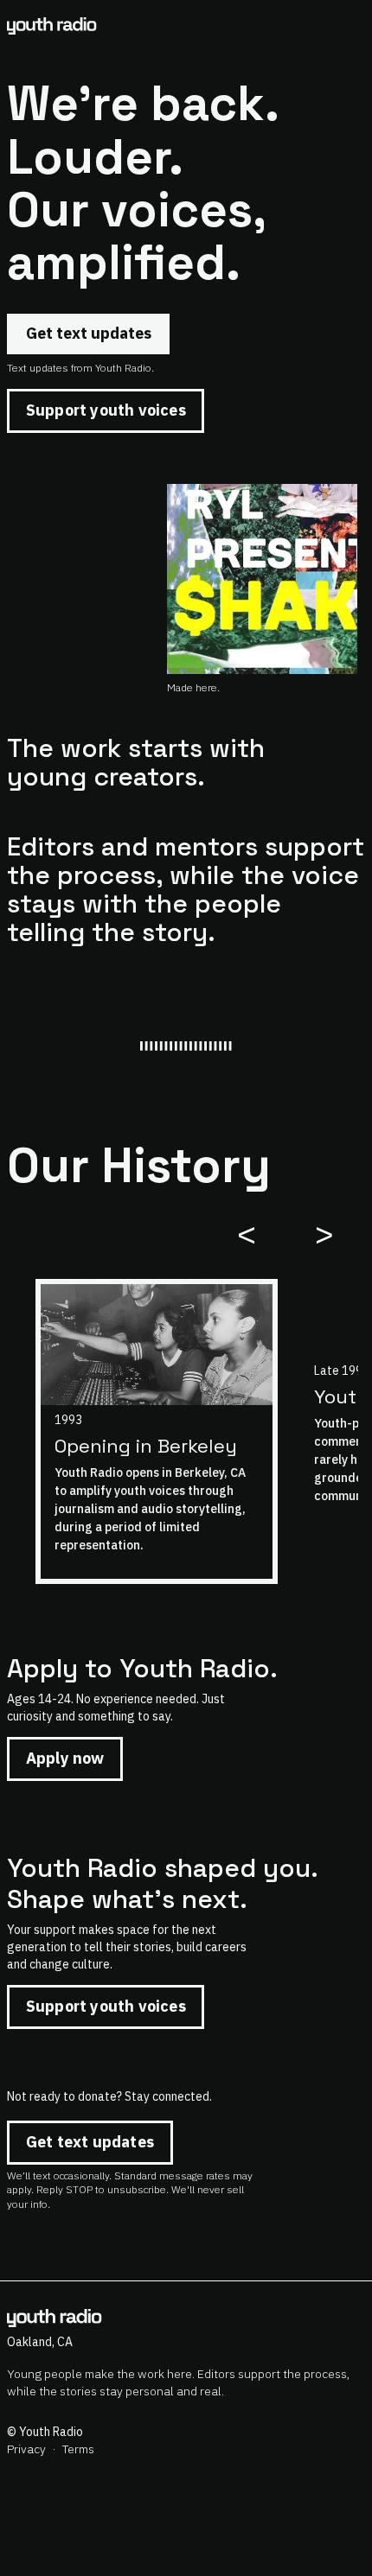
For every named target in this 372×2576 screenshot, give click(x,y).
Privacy (26, 2449)
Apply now (65, 1758)
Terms (78, 2449)
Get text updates (89, 333)
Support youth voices (106, 410)
